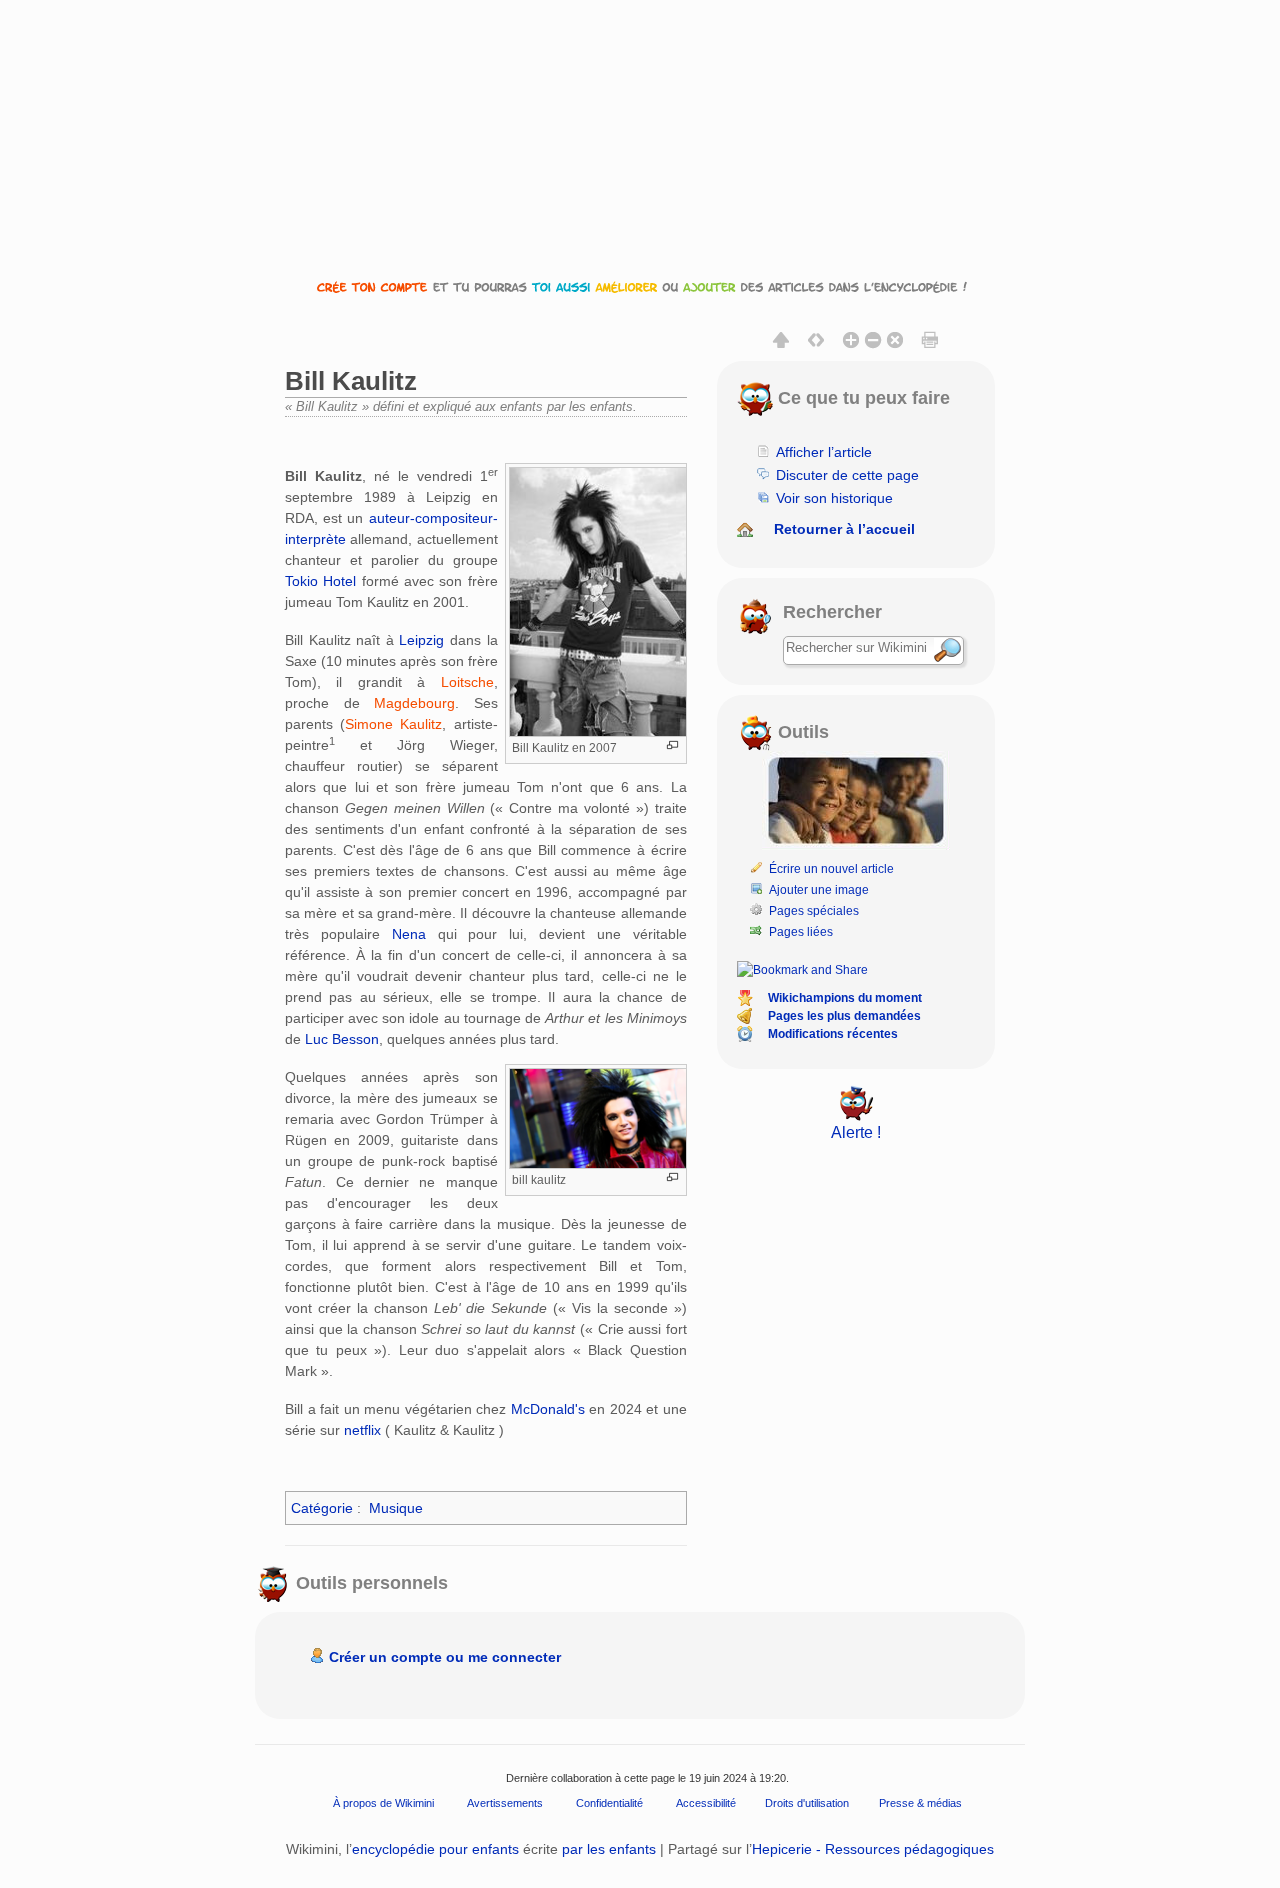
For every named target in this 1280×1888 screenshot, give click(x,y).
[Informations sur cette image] (672, 745)
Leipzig (421, 640)
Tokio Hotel (320, 581)
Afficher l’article (824, 452)
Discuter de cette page (847, 475)
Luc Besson (342, 1039)
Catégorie (322, 1508)
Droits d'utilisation (807, 1803)
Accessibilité (706, 1803)
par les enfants (609, 1849)
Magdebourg (414, 703)
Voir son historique (834, 498)
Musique (396, 1508)
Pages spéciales (814, 911)
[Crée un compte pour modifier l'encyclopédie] (640, 286)
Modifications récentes (833, 1034)
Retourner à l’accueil (844, 529)
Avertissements (505, 1803)
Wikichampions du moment (845, 998)
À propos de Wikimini (383, 1803)
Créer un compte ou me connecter (445, 1657)
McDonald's (548, 1409)
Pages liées (801, 932)
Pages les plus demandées (844, 1016)
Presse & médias (920, 1803)
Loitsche (467, 682)
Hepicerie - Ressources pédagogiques (873, 1849)
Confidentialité (609, 1803)
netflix (362, 1430)
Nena (409, 934)
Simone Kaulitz (393, 724)
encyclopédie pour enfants (435, 1849)
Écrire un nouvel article (831, 869)
